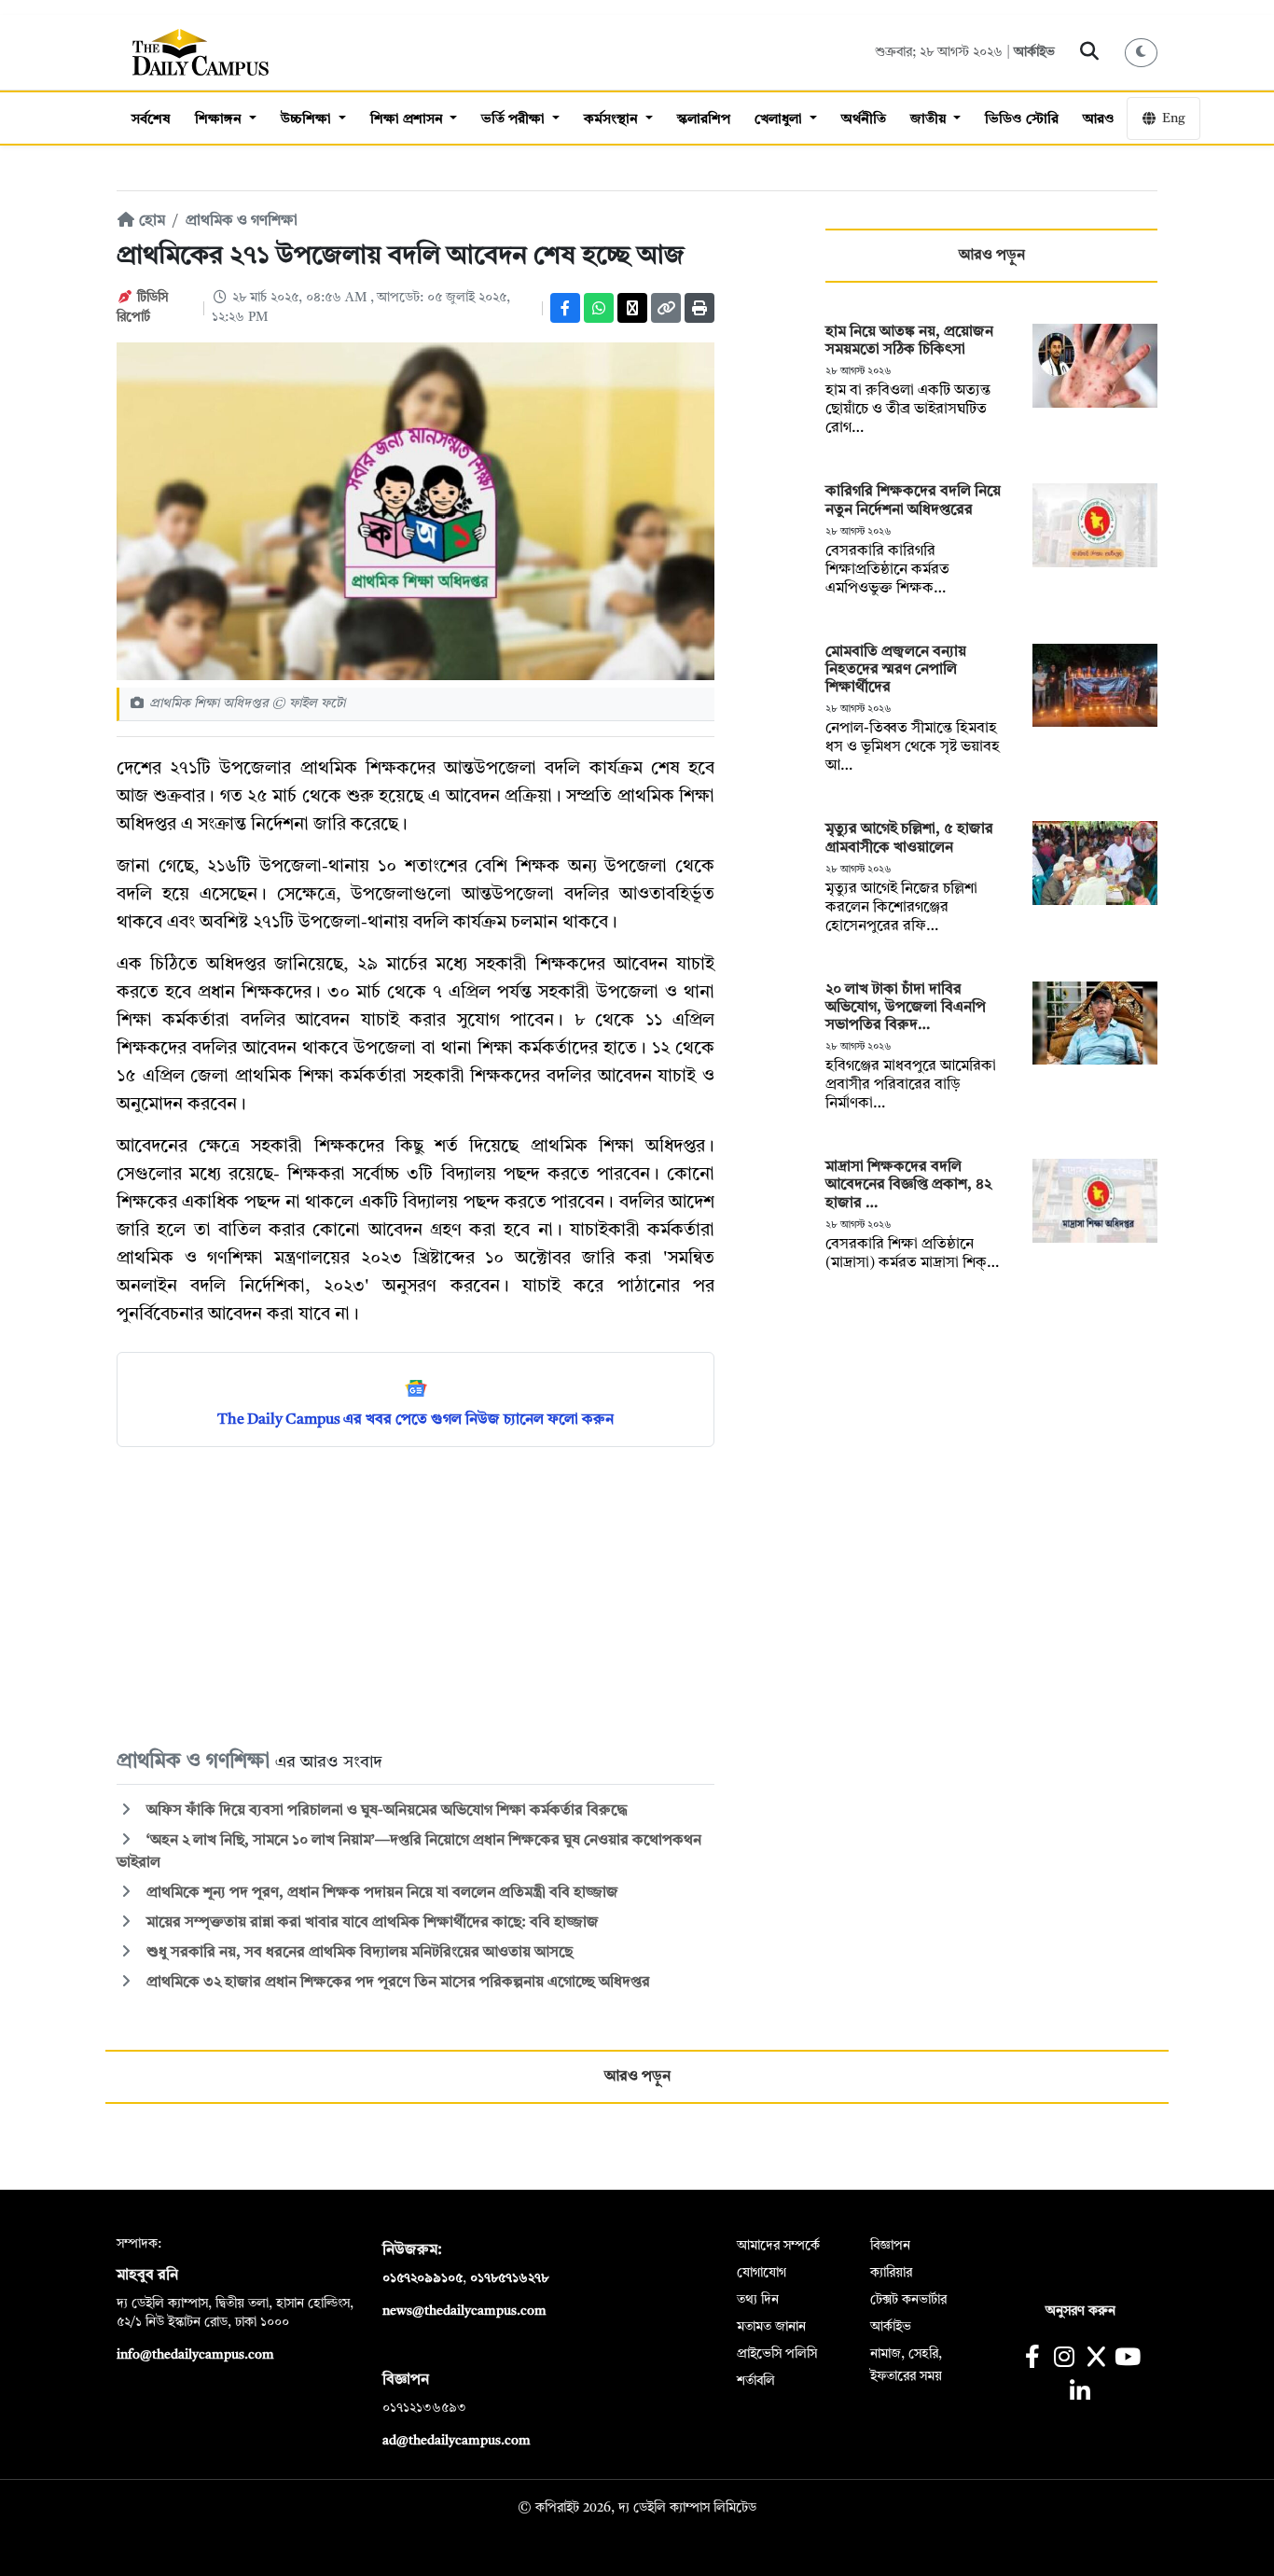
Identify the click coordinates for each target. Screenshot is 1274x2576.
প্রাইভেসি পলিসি (777, 2354)
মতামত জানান (771, 2327)
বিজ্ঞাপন (890, 2246)
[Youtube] (1128, 2359)
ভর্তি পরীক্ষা (515, 120)
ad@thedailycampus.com (457, 2441)
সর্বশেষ (151, 120)
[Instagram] (1064, 2359)
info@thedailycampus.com (195, 2355)
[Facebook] (565, 308)
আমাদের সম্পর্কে (778, 2246)
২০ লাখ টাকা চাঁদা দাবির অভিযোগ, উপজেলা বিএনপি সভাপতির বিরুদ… (906, 1008)
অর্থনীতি (864, 120)
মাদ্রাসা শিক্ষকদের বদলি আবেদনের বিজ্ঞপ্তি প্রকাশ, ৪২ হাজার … (908, 1185)
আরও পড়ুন (992, 256)
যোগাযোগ (762, 2273)
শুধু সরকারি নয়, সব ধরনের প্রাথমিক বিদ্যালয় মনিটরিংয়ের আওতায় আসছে (358, 1953)
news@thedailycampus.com (464, 2311)
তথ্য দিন (758, 2300)
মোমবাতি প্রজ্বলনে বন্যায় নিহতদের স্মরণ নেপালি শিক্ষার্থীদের (896, 670)
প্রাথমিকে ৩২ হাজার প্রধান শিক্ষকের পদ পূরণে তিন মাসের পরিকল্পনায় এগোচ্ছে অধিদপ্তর (396, 1983)
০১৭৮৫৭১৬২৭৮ (509, 2278)
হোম (150, 221)
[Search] (1090, 52)
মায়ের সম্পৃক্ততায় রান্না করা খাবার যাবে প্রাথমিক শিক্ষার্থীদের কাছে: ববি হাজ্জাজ (373, 1923)
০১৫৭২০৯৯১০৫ (422, 2278)
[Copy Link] (666, 308)
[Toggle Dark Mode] (1142, 53)
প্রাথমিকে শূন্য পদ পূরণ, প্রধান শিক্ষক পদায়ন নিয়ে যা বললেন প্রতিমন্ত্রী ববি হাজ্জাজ (381, 1893)
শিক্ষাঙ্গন (220, 120)
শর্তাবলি (756, 2381)
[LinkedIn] (1080, 2394)
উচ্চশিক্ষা (308, 120)
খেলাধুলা (780, 120)
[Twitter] (632, 308)
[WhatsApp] (599, 308)
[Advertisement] (415, 1596)
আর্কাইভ (1034, 52)
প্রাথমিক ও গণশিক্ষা (242, 221)
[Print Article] (699, 308)
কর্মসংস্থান (613, 120)
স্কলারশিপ (704, 120)
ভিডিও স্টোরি (1022, 120)
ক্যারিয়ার (891, 2273)
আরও (1099, 120)
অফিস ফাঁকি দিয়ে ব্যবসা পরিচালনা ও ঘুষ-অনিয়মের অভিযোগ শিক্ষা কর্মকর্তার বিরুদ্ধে (385, 1811)
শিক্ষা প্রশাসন (409, 120)
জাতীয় (930, 120)
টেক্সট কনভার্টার (908, 2300)
